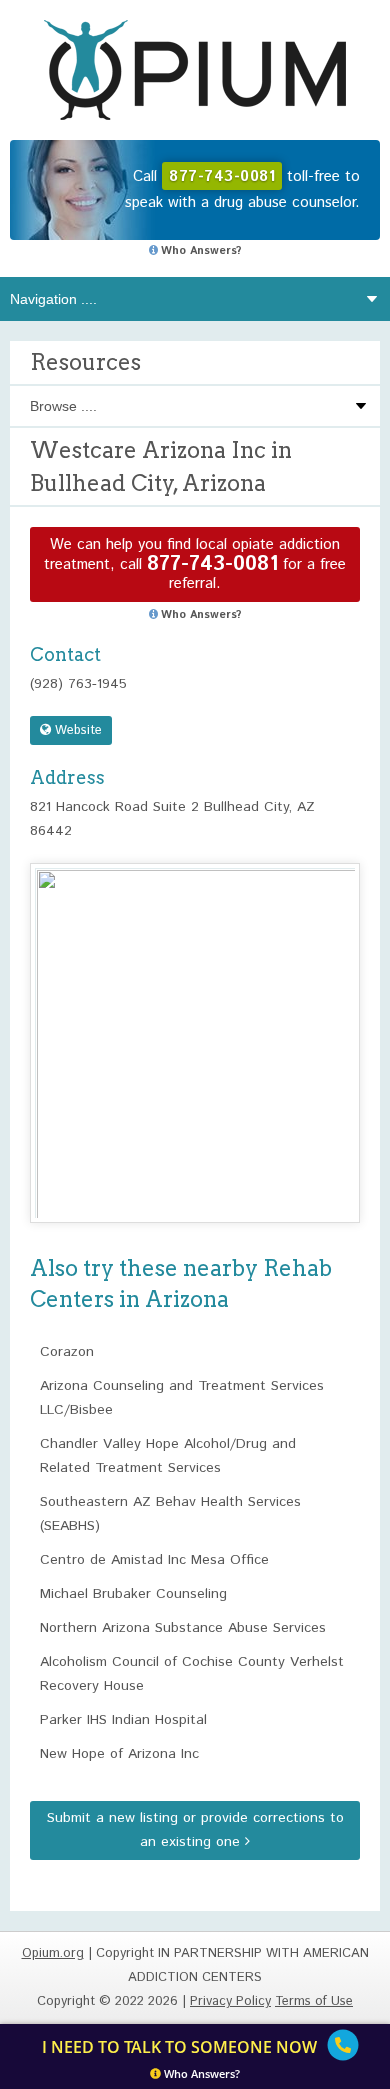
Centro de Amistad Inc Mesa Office (154, 1560)
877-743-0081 (212, 564)
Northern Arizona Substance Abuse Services (183, 1628)
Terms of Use (314, 2001)
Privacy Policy (230, 2001)
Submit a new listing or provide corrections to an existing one (195, 1830)
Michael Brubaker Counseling (133, 1594)
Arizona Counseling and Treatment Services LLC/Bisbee (182, 1398)
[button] (195, 1024)
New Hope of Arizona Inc (119, 1754)
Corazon (67, 1352)
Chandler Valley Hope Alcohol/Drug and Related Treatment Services (168, 1456)
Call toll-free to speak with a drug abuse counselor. (242, 189)
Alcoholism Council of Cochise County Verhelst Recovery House (192, 1674)
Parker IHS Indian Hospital (123, 1720)
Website (76, 730)
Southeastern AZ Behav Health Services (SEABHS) (170, 1514)
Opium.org (195, 70)
